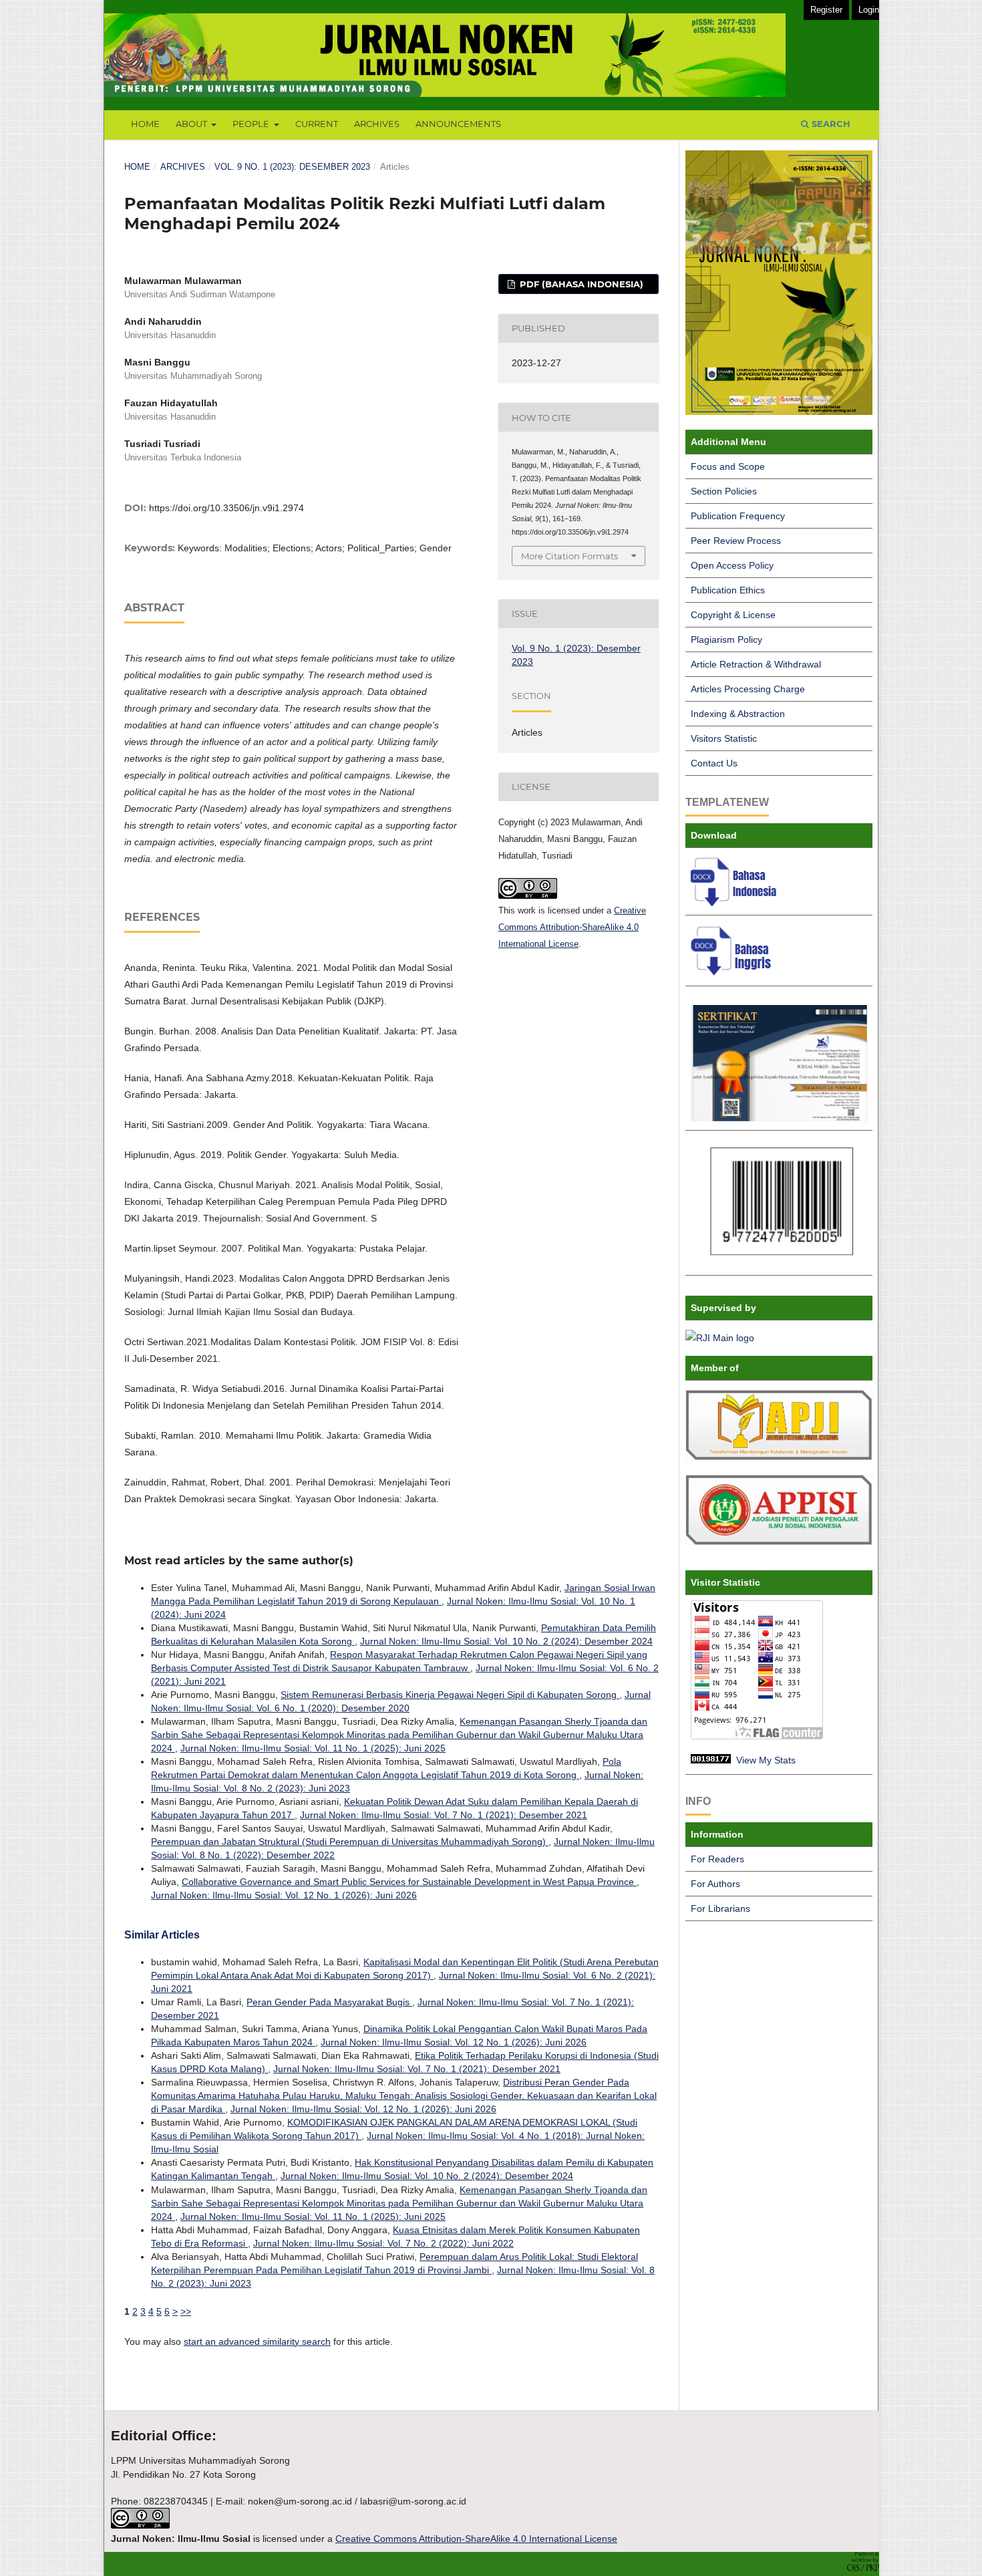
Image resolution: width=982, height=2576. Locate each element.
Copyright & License (733, 615)
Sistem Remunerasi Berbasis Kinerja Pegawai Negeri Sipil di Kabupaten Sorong (450, 1695)
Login (869, 10)
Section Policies (724, 491)
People (252, 124)
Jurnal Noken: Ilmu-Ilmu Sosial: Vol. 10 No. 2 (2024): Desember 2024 (506, 1641)
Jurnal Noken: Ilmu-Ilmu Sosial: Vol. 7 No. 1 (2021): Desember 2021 (444, 1815)
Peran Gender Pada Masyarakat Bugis (329, 2002)
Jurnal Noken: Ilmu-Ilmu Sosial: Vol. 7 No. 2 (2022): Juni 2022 (383, 2243)
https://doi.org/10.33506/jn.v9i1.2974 (226, 508)
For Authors (715, 1884)
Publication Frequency (738, 516)
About (192, 124)
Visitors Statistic (724, 738)
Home (145, 124)
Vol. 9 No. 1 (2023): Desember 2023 (292, 167)
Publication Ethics (728, 590)
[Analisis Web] (711, 1760)
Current (317, 124)
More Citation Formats (569, 556)
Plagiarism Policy (726, 639)
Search (830, 124)
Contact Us (714, 763)
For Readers (717, 1859)
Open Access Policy (732, 565)
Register (826, 10)
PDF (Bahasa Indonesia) (580, 284)
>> (186, 2311)
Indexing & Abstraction (738, 714)
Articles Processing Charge (748, 689)
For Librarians (720, 1908)
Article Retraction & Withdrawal (756, 664)
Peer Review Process (736, 541)
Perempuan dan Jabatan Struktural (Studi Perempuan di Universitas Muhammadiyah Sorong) (350, 1842)
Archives (377, 124)
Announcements (458, 124)
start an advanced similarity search (257, 2341)
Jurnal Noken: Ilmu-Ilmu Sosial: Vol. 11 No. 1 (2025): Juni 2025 (313, 1748)
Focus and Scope (728, 466)
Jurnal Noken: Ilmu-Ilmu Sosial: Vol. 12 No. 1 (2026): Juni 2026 (284, 1895)
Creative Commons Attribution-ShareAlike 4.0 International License (572, 927)
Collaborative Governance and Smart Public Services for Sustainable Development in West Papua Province (409, 1882)
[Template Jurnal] (736, 903)
